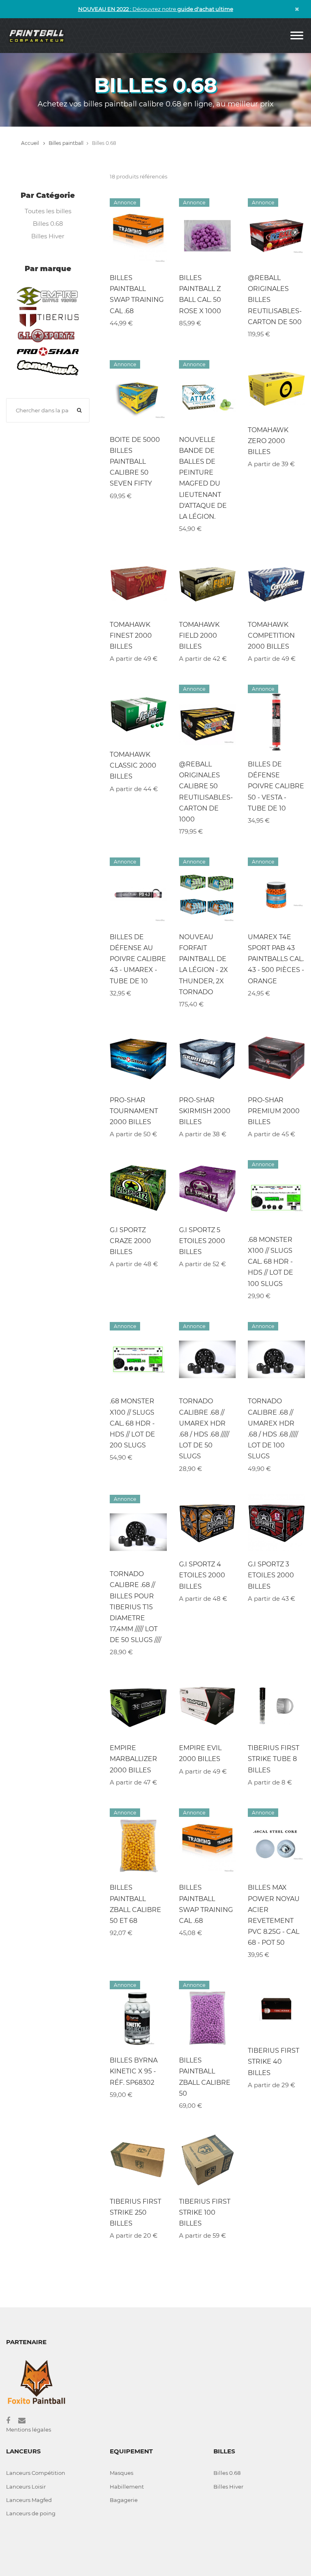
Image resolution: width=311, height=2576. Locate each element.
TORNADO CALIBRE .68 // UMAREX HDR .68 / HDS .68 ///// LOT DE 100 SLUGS (273, 1429)
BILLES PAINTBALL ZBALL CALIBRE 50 (205, 2077)
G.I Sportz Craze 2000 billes (130, 1241)
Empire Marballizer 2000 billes (133, 1759)
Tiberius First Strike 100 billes (205, 2212)
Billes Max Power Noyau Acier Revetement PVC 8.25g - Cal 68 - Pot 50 (274, 1915)
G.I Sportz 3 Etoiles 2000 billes (271, 1575)
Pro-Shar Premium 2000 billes (274, 1111)
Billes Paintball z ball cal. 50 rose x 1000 (200, 294)
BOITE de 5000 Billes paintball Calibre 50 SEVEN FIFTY (135, 462)
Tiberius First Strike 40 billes (274, 2061)
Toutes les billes (48, 211)
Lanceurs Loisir (26, 2487)
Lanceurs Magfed (29, 2500)
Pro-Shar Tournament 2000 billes (134, 1111)
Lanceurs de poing (31, 2513)
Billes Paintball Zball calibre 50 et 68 (135, 1904)
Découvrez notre (156, 9)
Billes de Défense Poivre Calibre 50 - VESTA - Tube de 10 (276, 786)
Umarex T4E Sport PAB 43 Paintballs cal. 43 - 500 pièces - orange (276, 959)
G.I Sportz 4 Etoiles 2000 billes (202, 1575)
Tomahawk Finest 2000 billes (131, 636)
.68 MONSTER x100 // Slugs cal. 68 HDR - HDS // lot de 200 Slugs (132, 1423)
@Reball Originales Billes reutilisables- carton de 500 (275, 300)
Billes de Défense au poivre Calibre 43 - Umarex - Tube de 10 (138, 959)
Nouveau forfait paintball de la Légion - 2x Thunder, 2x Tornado (203, 964)
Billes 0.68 (48, 224)
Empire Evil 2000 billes (200, 1753)
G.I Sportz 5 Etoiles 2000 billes (202, 1241)
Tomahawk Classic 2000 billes (133, 765)
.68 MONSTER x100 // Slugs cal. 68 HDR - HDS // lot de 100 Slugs (271, 1262)
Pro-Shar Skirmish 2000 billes (205, 1111)
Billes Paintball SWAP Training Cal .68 (137, 294)
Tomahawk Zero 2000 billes (268, 441)
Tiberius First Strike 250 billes (135, 2212)
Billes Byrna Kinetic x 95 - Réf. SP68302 (134, 2071)
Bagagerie (124, 2500)
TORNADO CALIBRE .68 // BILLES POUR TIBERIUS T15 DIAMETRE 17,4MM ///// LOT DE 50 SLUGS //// (135, 1607)
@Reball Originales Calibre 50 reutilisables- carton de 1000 (206, 792)
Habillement (127, 2487)
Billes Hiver (48, 236)
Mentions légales (29, 2430)
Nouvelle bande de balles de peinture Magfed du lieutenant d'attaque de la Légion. (203, 478)
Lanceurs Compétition (36, 2473)
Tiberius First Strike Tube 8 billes (274, 1759)
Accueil (31, 143)
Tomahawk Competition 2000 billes (271, 636)
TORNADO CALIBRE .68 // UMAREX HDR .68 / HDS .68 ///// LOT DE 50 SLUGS (204, 1429)
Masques (121, 2473)
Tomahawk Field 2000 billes (199, 636)
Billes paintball (66, 143)
